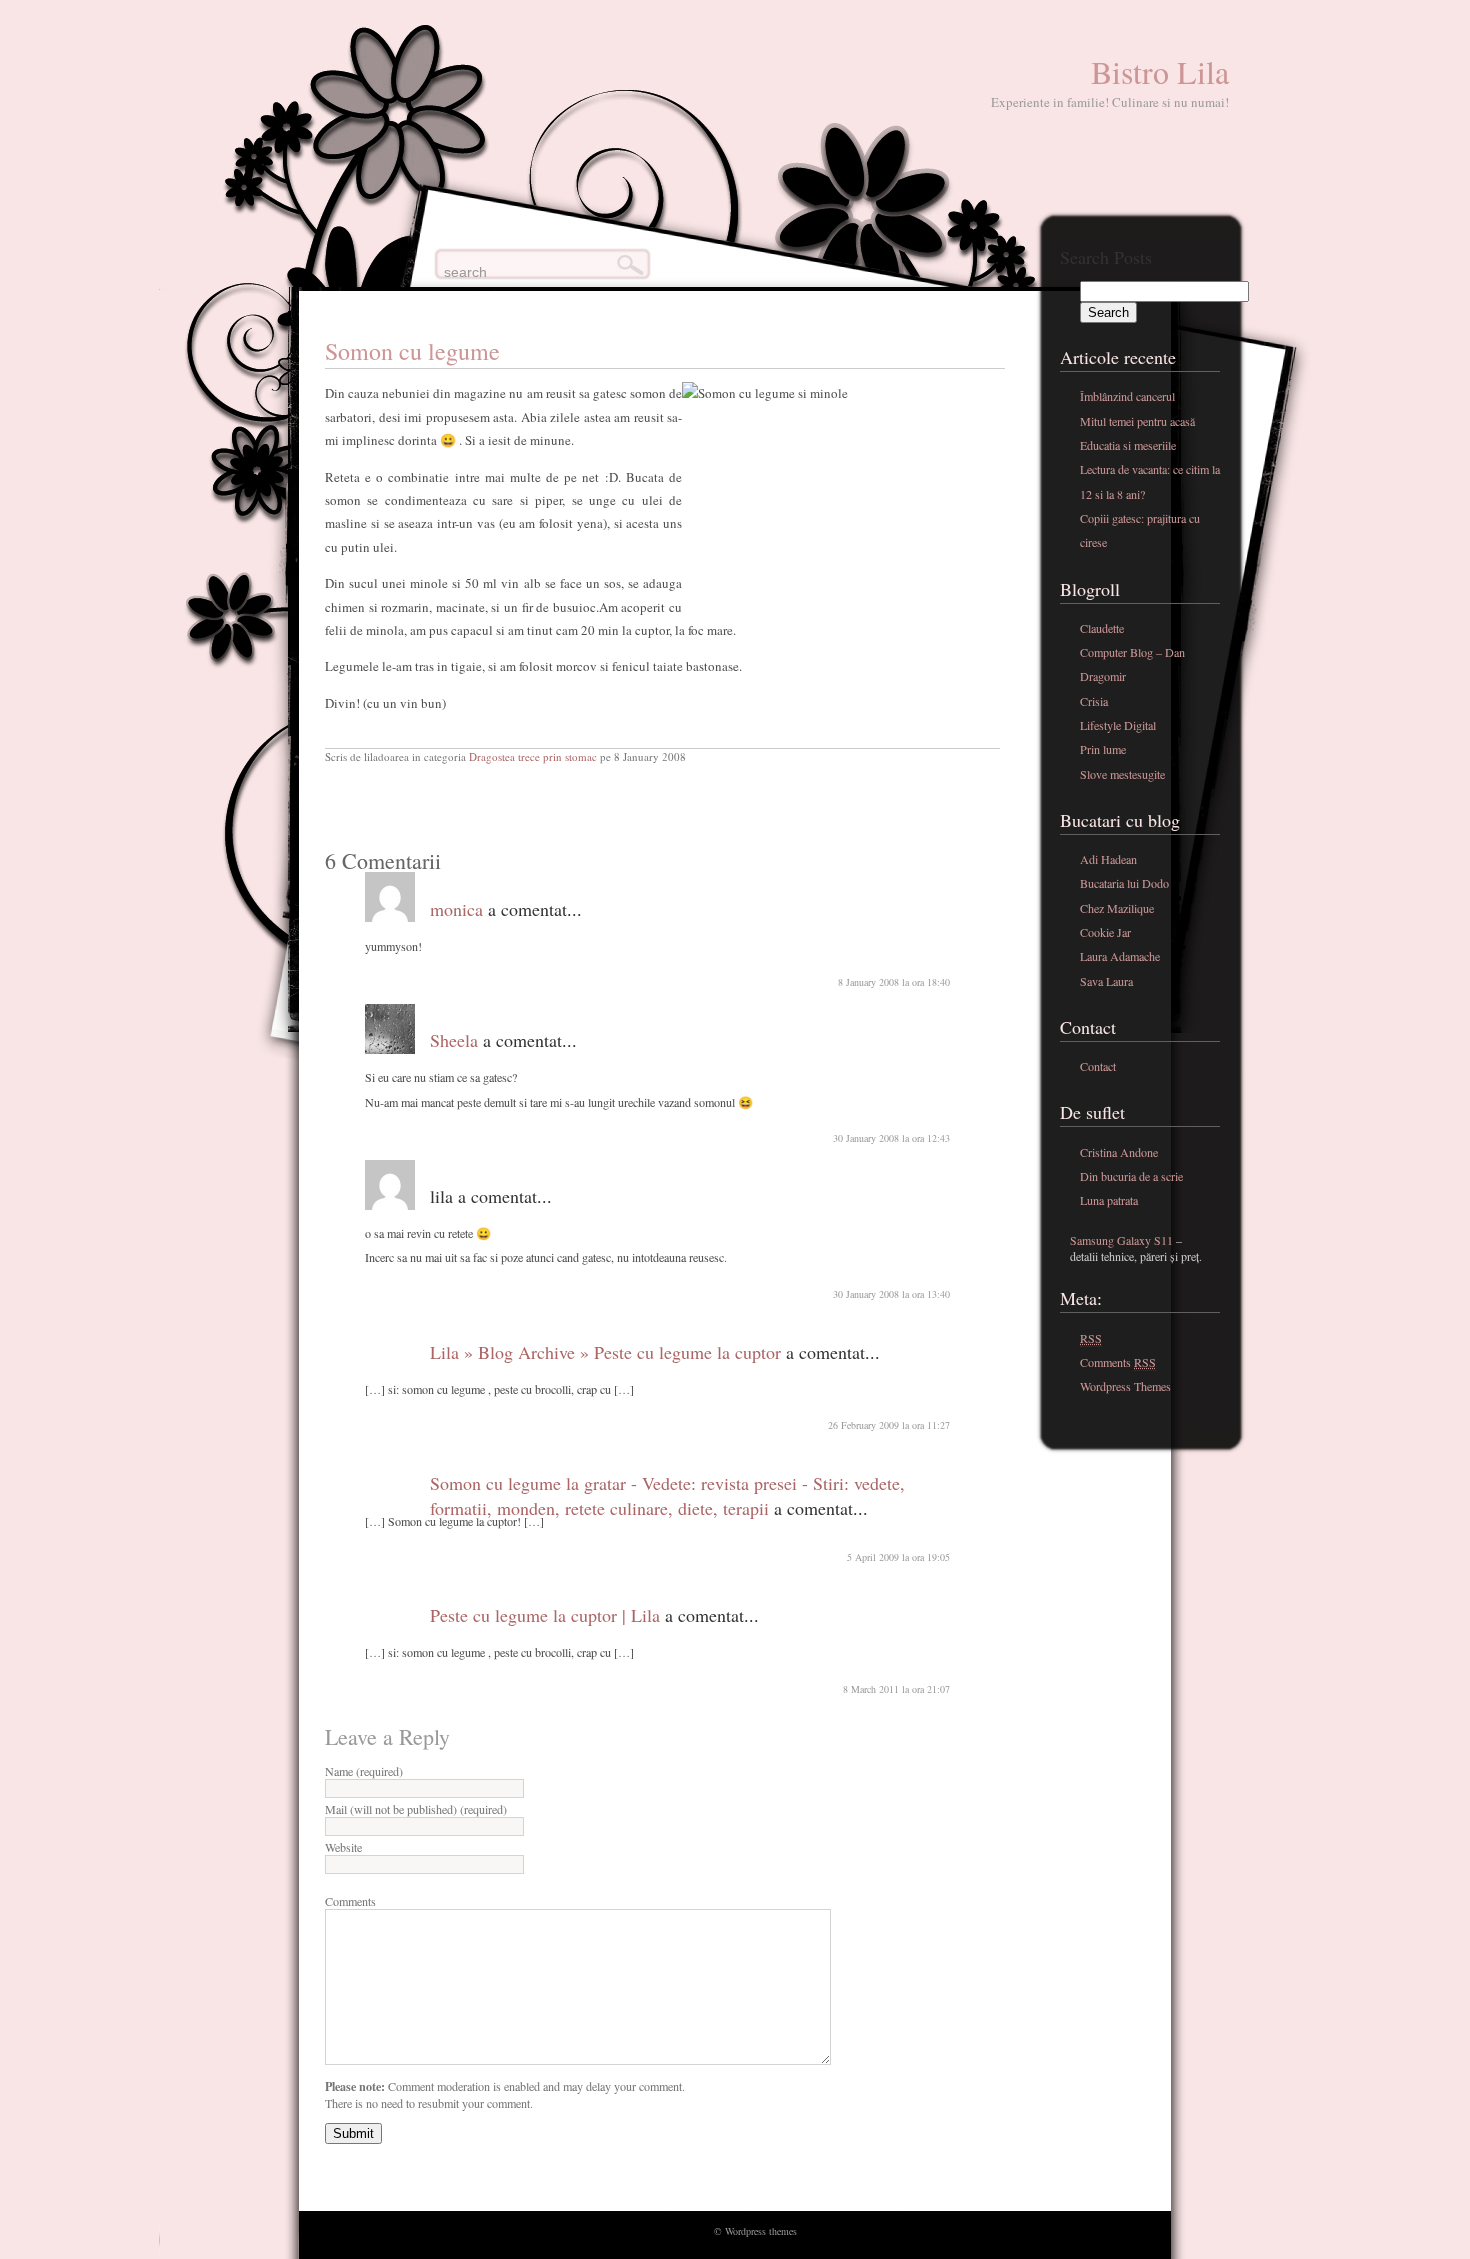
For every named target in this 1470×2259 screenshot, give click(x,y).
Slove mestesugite (1122, 774)
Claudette (1102, 628)
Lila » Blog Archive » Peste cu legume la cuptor (605, 1352)
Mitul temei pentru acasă (1137, 421)
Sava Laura (1106, 981)
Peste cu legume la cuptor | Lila (545, 1615)
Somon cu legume (412, 351)
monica (456, 909)
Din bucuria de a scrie (1131, 1176)
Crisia (1094, 701)
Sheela (454, 1040)
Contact (1098, 1066)
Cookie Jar (1105, 932)
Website (343, 1847)
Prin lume (1103, 749)
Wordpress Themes (1125, 1386)
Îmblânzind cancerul (1127, 396)
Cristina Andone (1119, 1152)
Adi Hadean (1108, 859)
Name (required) (364, 1771)
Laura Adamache (1120, 956)
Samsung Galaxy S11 (1121, 1240)
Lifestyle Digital (1118, 725)
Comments (350, 1901)
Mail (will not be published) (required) (416, 1809)
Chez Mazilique (1117, 908)
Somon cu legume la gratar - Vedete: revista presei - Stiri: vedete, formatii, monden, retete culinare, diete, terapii (667, 1495)
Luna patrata (1109, 1200)
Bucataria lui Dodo (1124, 883)
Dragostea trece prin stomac (533, 756)
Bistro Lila (1160, 71)
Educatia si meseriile (1128, 445)
